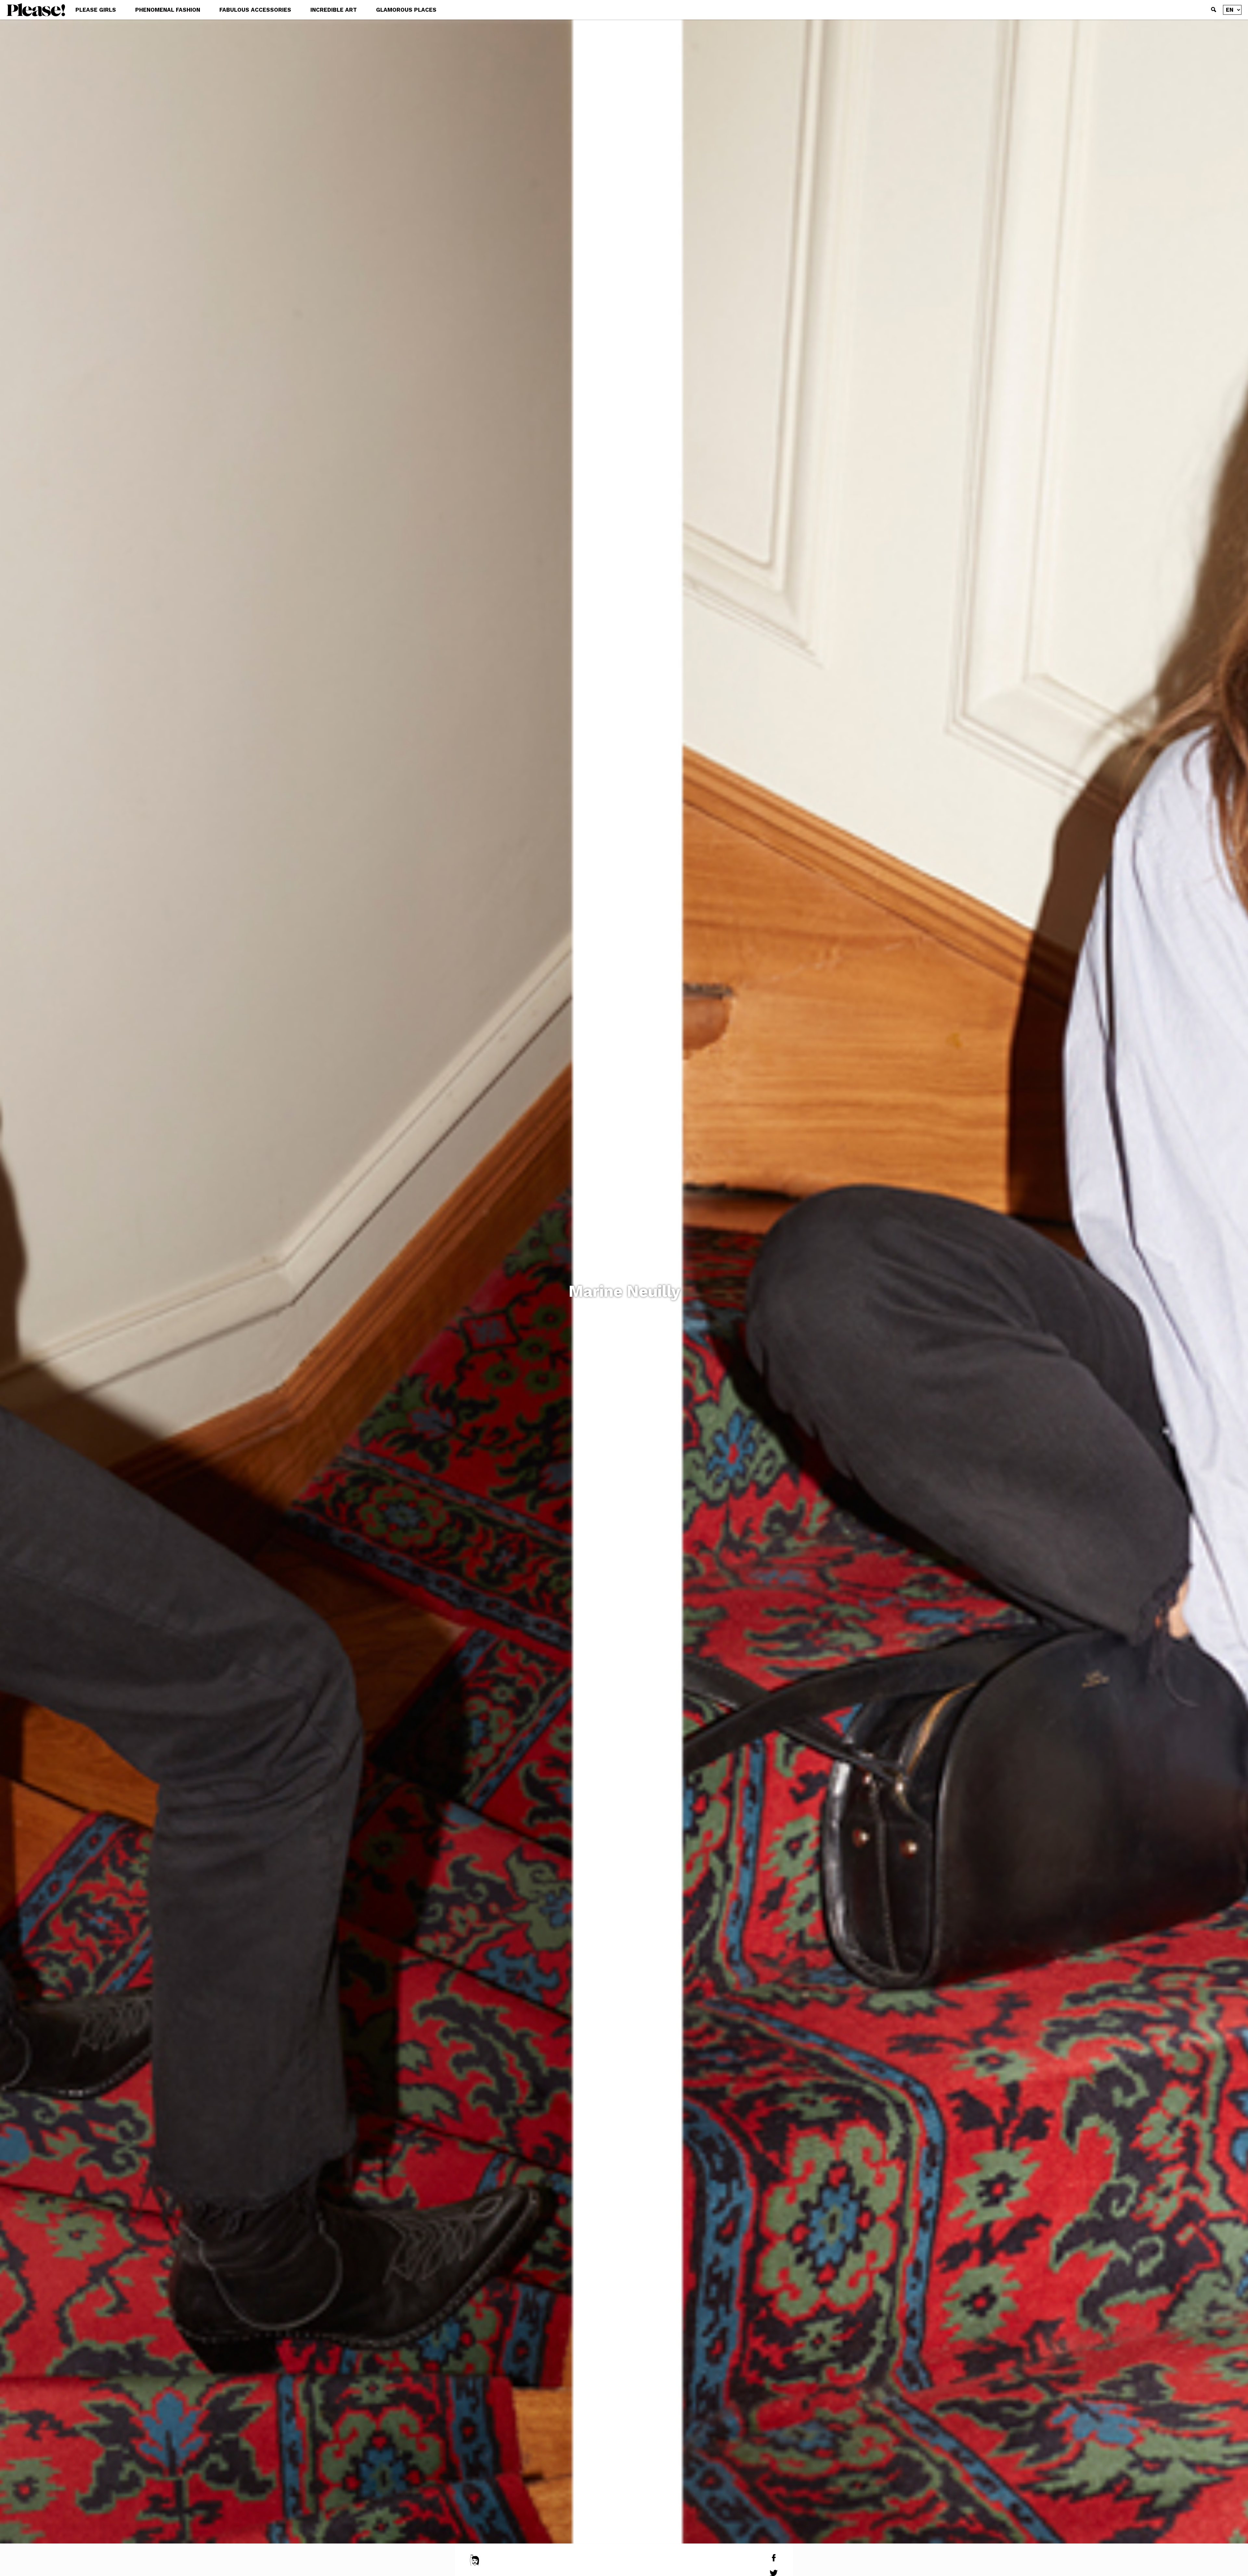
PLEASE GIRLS (96, 10)
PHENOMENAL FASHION (168, 10)
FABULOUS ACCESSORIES (255, 10)
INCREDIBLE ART (334, 10)
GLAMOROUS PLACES (406, 10)
